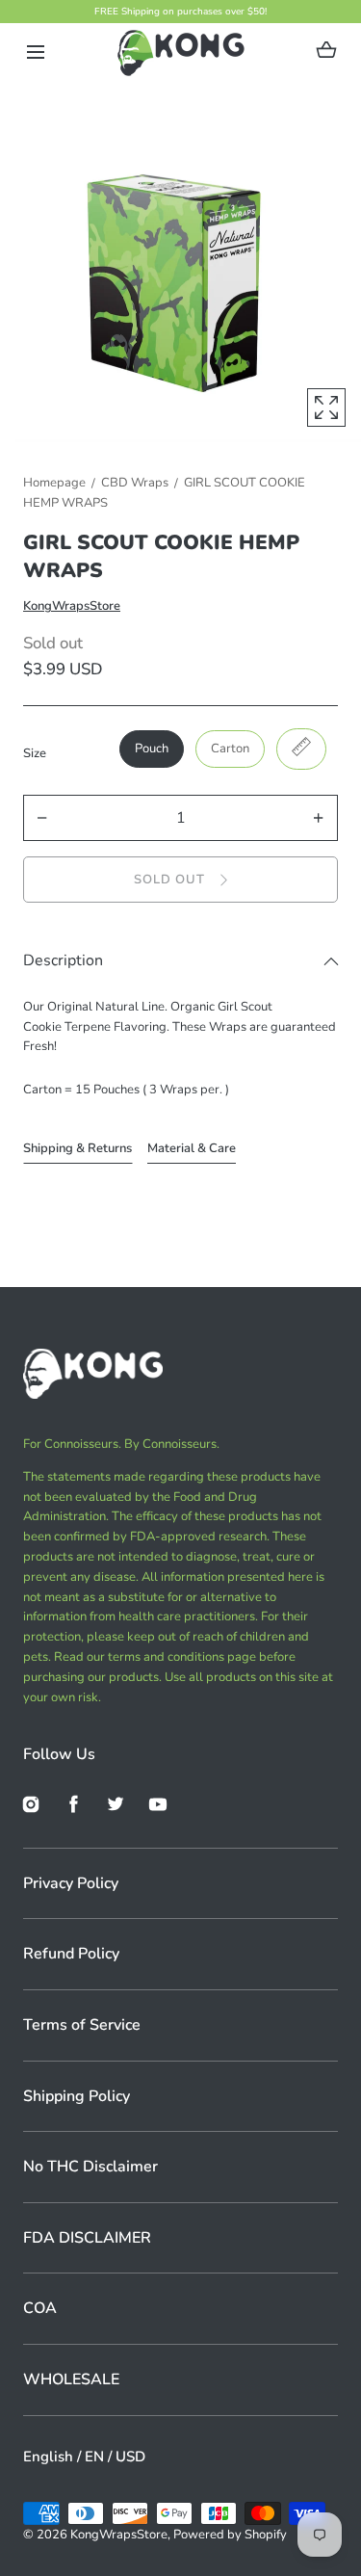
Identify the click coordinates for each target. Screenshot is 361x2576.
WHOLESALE (71, 2379)
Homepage (54, 483)
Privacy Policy (71, 1883)
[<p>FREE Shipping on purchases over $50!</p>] (180, 12)
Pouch (152, 749)
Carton (230, 749)
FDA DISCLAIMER (87, 2238)
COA (40, 2308)
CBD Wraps (135, 483)
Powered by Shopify (230, 2535)
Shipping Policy (77, 2096)
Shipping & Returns (77, 1148)
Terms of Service (82, 2025)
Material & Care (192, 1148)
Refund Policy (71, 1954)
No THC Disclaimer (90, 2167)
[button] (35, 53)
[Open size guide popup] (301, 749)
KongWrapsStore (72, 606)
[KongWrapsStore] (180, 52)
